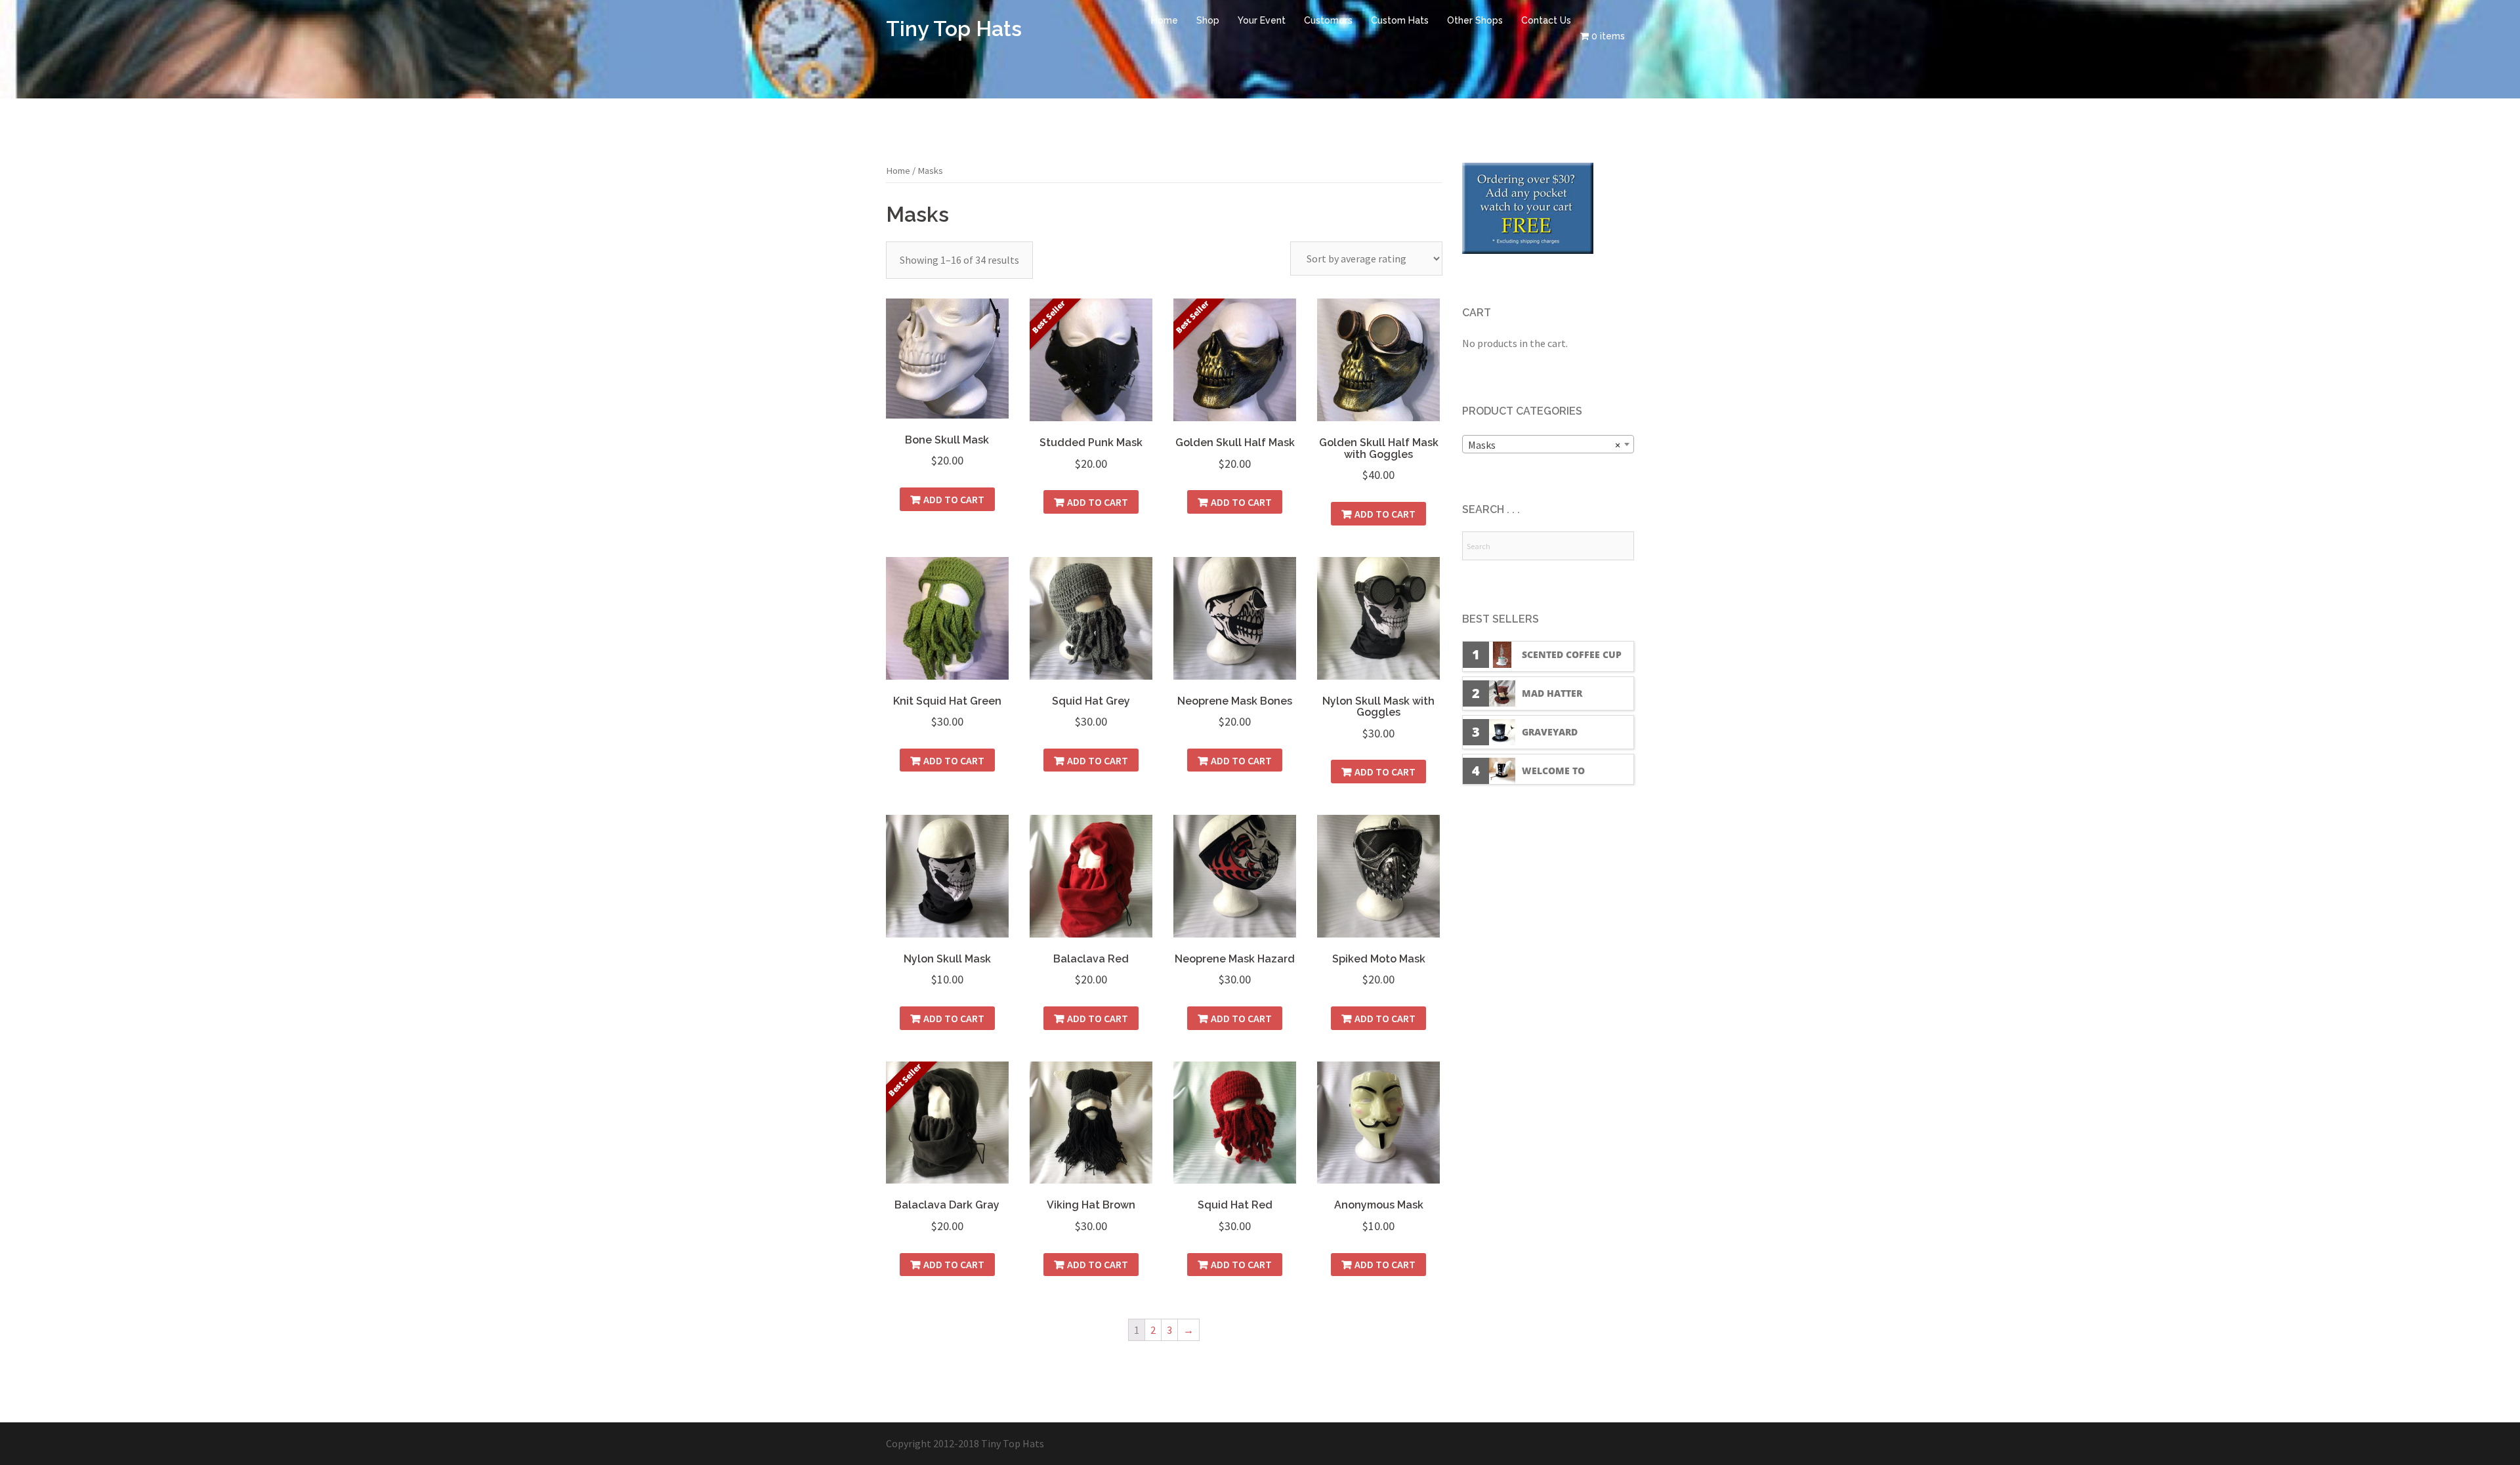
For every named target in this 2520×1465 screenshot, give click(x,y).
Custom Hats (1400, 20)
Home (1165, 20)
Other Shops (1475, 20)
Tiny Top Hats (954, 29)
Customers (1328, 20)
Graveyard (1550, 732)
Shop (1208, 20)
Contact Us (1546, 20)
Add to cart (954, 499)
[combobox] (1548, 444)
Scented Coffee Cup (1572, 654)
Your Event (1262, 20)
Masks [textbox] (1544, 445)
